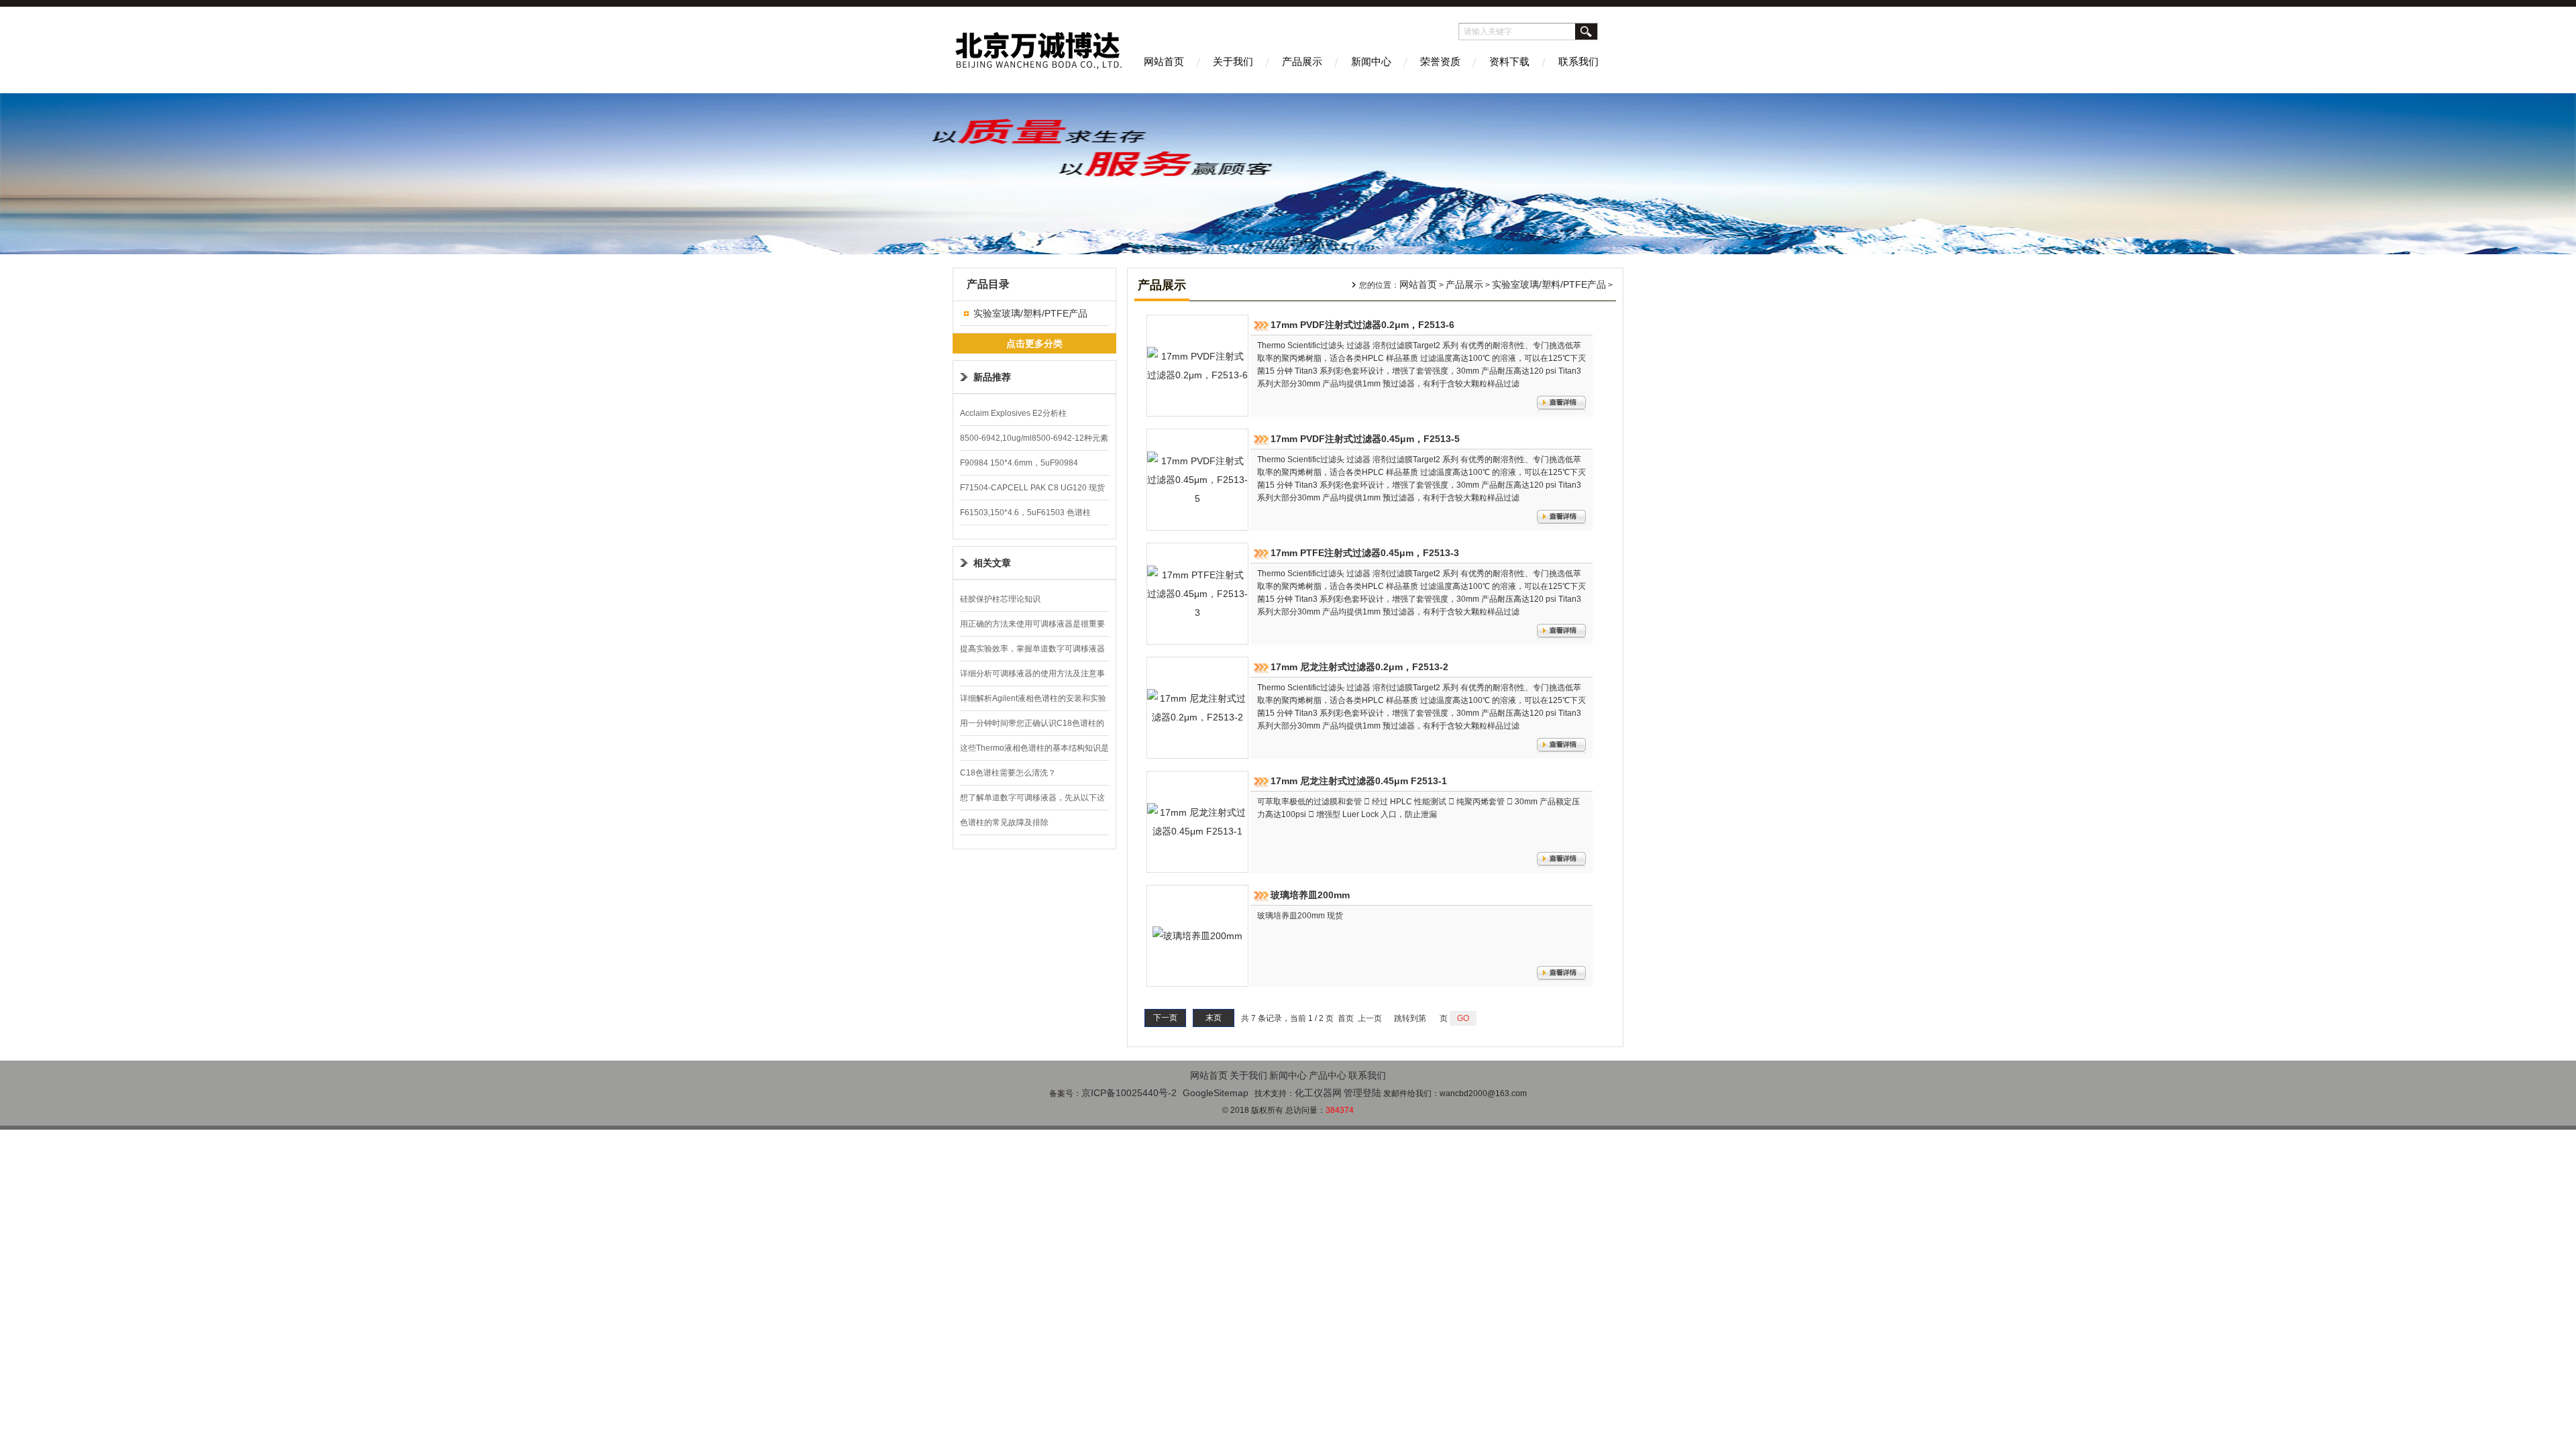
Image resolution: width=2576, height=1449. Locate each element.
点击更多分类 (1034, 343)
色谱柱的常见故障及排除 (1004, 822)
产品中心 (1328, 1075)
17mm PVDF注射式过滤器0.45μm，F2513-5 (1365, 439)
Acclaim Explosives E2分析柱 (1013, 413)
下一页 (1165, 1018)
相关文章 (992, 563)
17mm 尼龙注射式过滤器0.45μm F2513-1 (1359, 781)
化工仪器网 (1318, 1093)
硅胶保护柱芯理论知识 (1000, 599)
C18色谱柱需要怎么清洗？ (1008, 773)
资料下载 (1509, 61)
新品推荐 (992, 377)
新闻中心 (1371, 61)
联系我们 (1578, 61)
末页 (1214, 1018)
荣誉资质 (1440, 61)
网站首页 (1164, 61)
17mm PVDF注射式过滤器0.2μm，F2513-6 (1362, 325)
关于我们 (1233, 61)
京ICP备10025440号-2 (1129, 1093)
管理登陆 (1362, 1093)
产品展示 (1302, 61)
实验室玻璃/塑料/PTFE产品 (1030, 313)
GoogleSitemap (1216, 1093)
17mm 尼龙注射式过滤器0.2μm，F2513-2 (1359, 667)
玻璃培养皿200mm (1310, 895)
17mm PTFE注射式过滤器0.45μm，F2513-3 (1365, 553)
